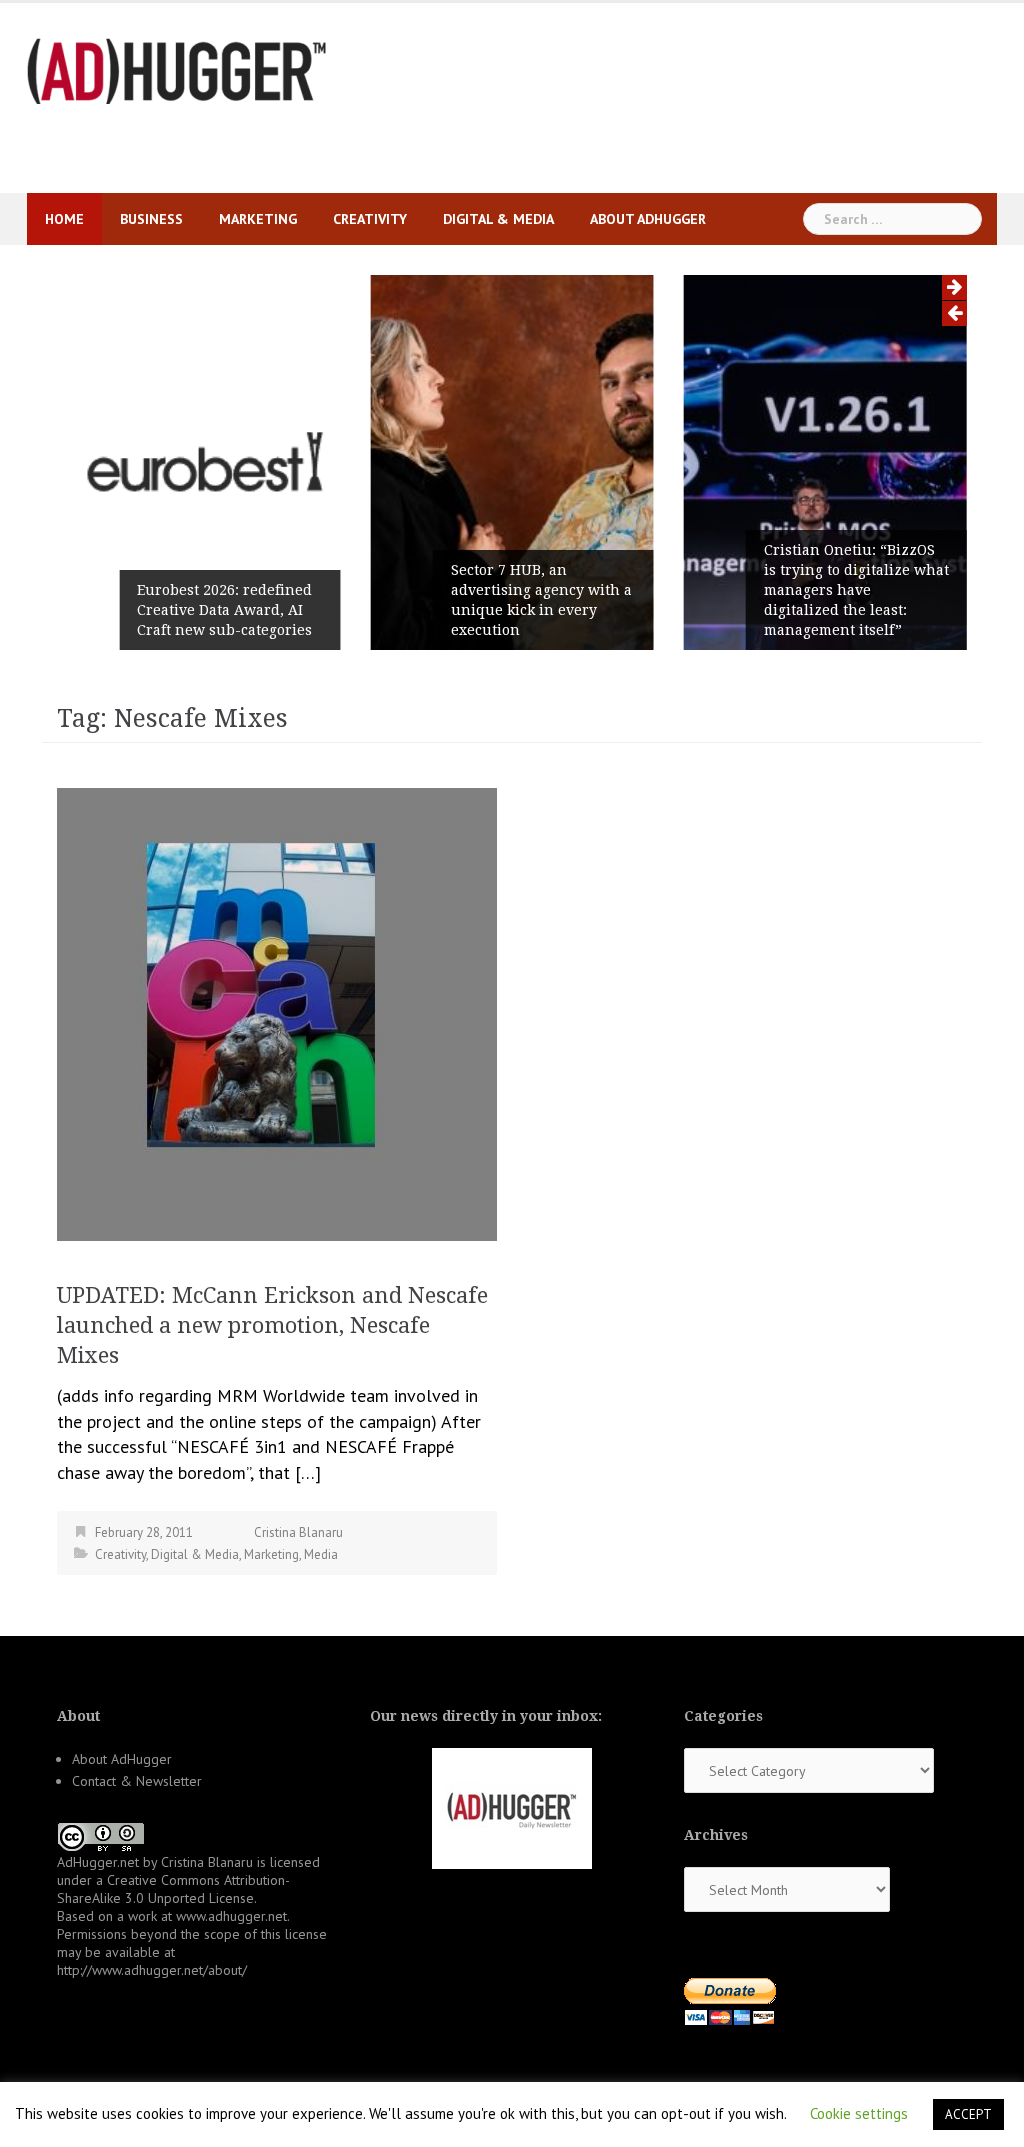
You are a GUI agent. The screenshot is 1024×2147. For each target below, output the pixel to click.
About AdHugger (648, 219)
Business (151, 219)
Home (64, 219)
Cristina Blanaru (298, 1532)
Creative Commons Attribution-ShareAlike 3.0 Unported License (173, 1889)
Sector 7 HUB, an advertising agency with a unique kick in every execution (541, 600)
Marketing (258, 219)
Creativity (370, 219)
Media (321, 1554)
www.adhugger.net (231, 1916)
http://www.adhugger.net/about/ (152, 1970)
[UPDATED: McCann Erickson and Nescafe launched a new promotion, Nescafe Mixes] (277, 1012)
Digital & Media (498, 219)
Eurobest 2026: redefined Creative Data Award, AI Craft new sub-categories (224, 610)
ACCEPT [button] (968, 2114)
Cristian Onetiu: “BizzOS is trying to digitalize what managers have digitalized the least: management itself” (856, 590)
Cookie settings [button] (859, 2113)
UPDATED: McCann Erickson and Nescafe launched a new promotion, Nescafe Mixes (272, 1325)
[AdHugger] (177, 69)
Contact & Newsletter (137, 1781)
